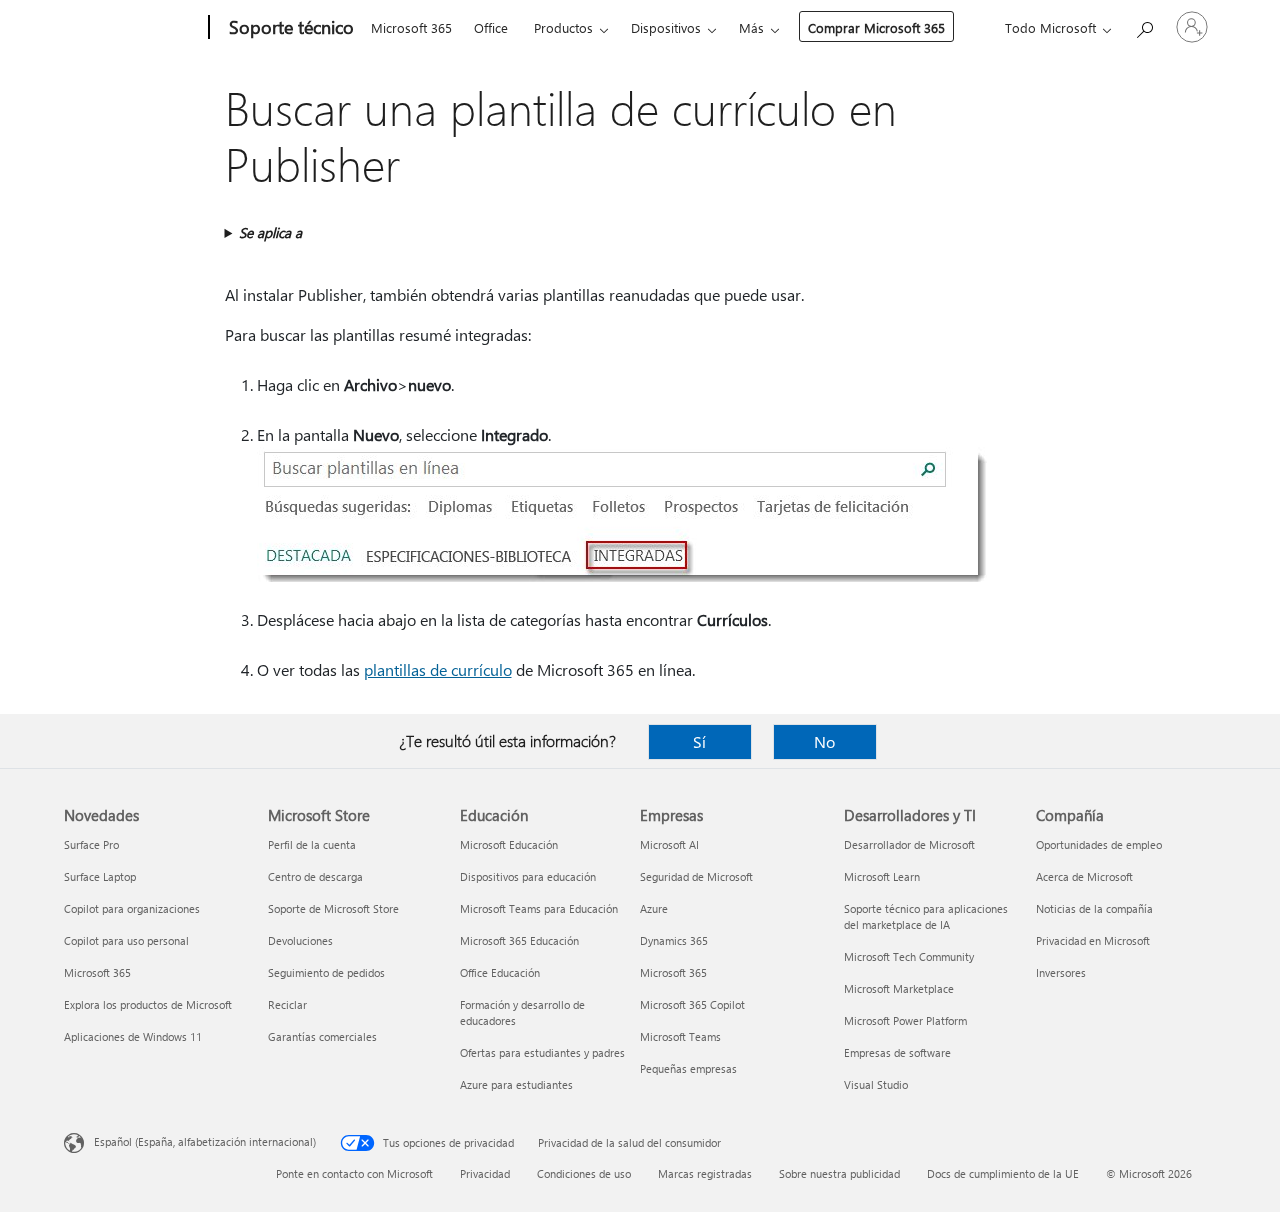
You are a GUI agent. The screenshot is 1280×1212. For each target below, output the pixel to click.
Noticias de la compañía (1094, 908)
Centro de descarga (315, 876)
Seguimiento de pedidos (326, 972)
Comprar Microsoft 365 (876, 27)
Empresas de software (897, 1052)
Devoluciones (300, 940)
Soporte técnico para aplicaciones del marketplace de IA (926, 916)
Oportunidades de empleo (1099, 844)
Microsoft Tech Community (909, 956)
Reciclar (287, 1004)
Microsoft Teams (680, 1036)
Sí (699, 741)
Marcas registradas (705, 1173)
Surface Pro (91, 844)
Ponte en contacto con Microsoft (354, 1173)
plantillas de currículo (438, 669)
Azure (654, 908)
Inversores (1061, 972)
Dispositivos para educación (528, 876)
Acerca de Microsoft (1084, 876)
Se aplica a (270, 232)
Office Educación (500, 972)
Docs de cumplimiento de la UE (1003, 1173)
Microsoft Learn (882, 876)
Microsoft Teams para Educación (539, 908)
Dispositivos (666, 27)
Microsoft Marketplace (899, 988)
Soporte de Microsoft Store (333, 908)
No (824, 741)
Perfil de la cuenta (312, 844)
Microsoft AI (669, 844)
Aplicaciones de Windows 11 (133, 1036)
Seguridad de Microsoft (696, 876)
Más (751, 27)
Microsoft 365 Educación (519, 940)
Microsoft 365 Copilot (692, 1004)
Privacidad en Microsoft (1093, 940)
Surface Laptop (100, 876)
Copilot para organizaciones (132, 908)
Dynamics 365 (674, 940)
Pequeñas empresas (688, 1068)
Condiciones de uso (584, 1173)
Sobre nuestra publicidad (839, 1173)
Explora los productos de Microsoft (148, 1004)
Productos (563, 27)
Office (491, 27)
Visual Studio (876, 1084)
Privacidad (485, 1173)
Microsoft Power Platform (905, 1020)
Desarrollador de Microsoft (909, 844)
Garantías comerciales (322, 1036)
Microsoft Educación (509, 844)
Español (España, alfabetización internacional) (205, 1141)
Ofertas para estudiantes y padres (542, 1052)
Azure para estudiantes (516, 1084)
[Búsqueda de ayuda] (1144, 25)
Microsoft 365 (411, 27)
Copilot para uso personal (126, 940)
